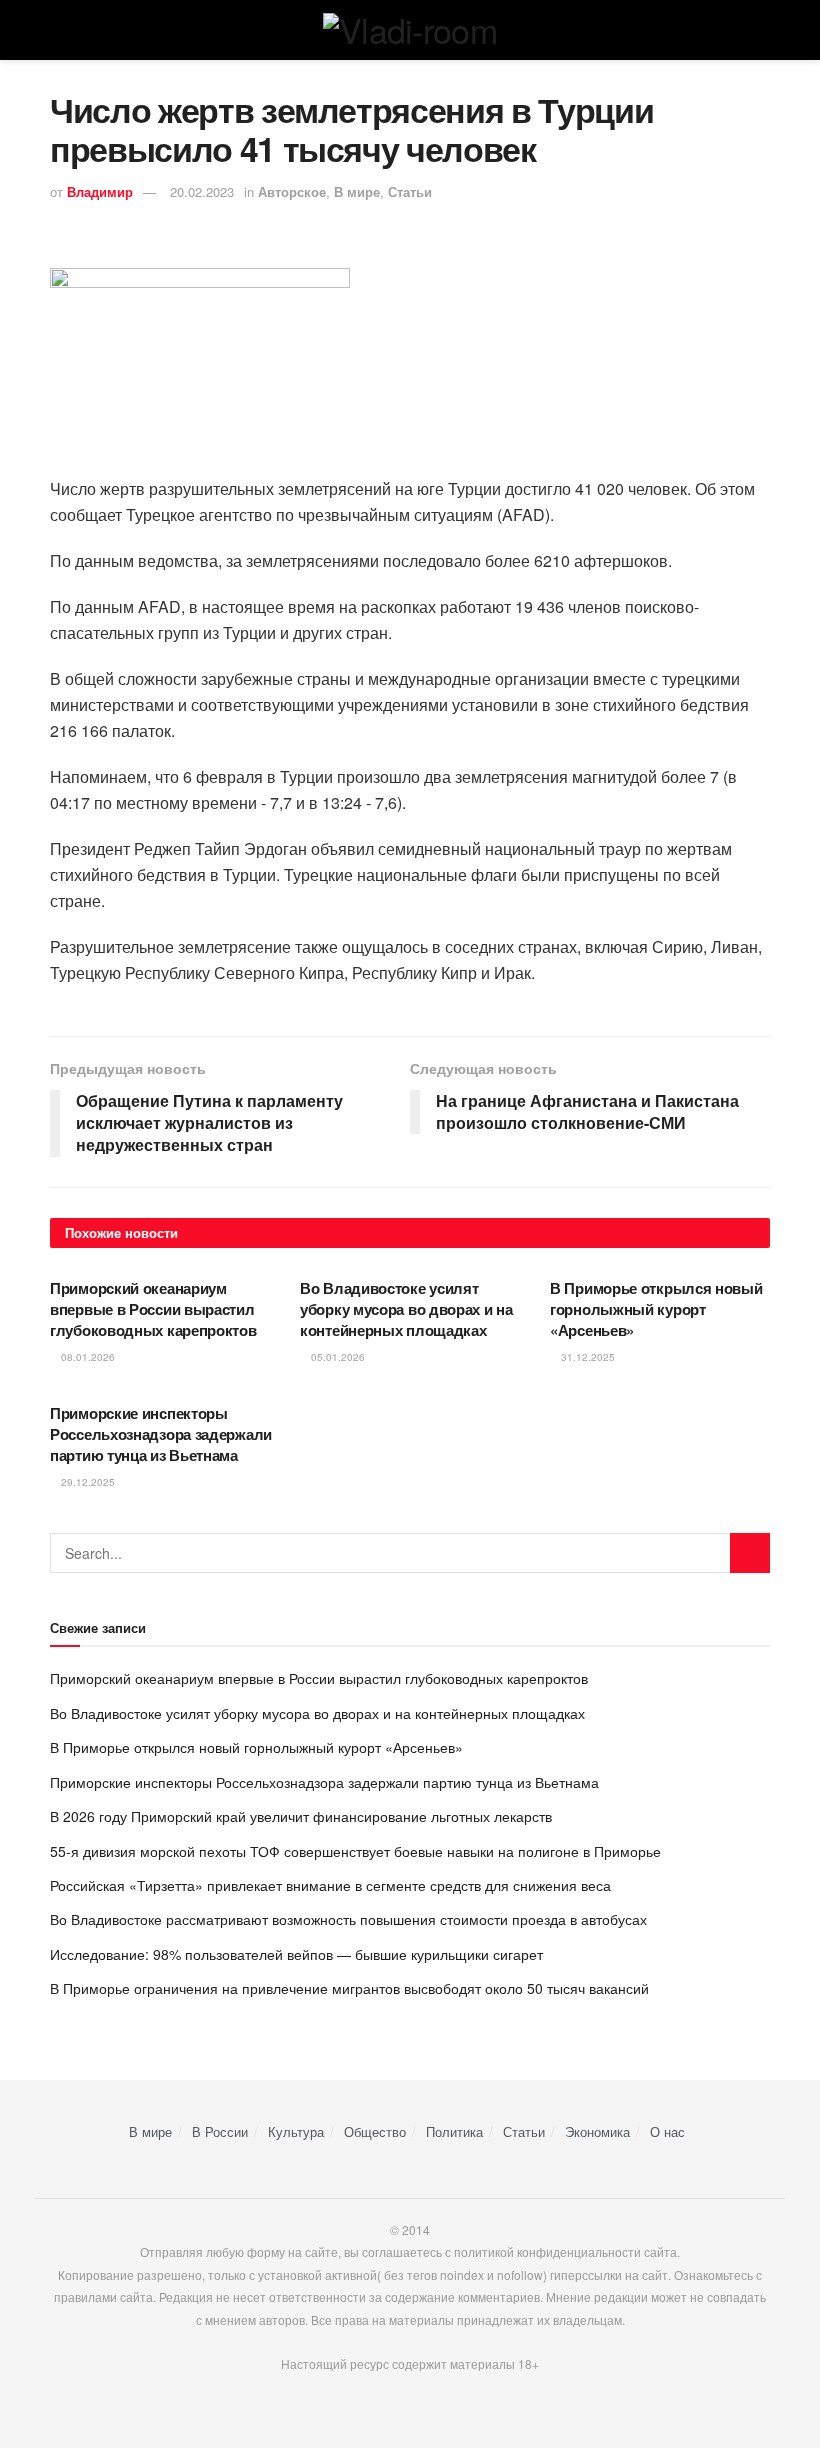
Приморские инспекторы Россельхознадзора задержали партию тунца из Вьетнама (161, 1434)
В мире (357, 191)
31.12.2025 (586, 1357)
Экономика (597, 2131)
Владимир (100, 191)
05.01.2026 (336, 1357)
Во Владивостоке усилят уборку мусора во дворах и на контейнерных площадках (406, 1309)
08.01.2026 (86, 1357)
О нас (667, 2131)
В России (220, 2131)
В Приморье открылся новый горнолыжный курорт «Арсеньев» (656, 1309)
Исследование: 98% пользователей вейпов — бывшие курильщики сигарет (296, 1954)
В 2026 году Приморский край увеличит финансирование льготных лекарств (301, 1816)
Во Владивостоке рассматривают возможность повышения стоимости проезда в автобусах (348, 1919)
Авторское (292, 191)
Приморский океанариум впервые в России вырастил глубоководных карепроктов (153, 1309)
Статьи (410, 191)
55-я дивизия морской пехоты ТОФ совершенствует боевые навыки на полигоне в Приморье (355, 1851)
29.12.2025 (86, 1482)
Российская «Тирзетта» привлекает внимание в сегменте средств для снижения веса (330, 1885)
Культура (296, 2131)
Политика (454, 2131)
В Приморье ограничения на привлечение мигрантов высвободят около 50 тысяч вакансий (349, 1988)
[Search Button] (750, 1553)
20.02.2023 (202, 191)
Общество (375, 2131)
